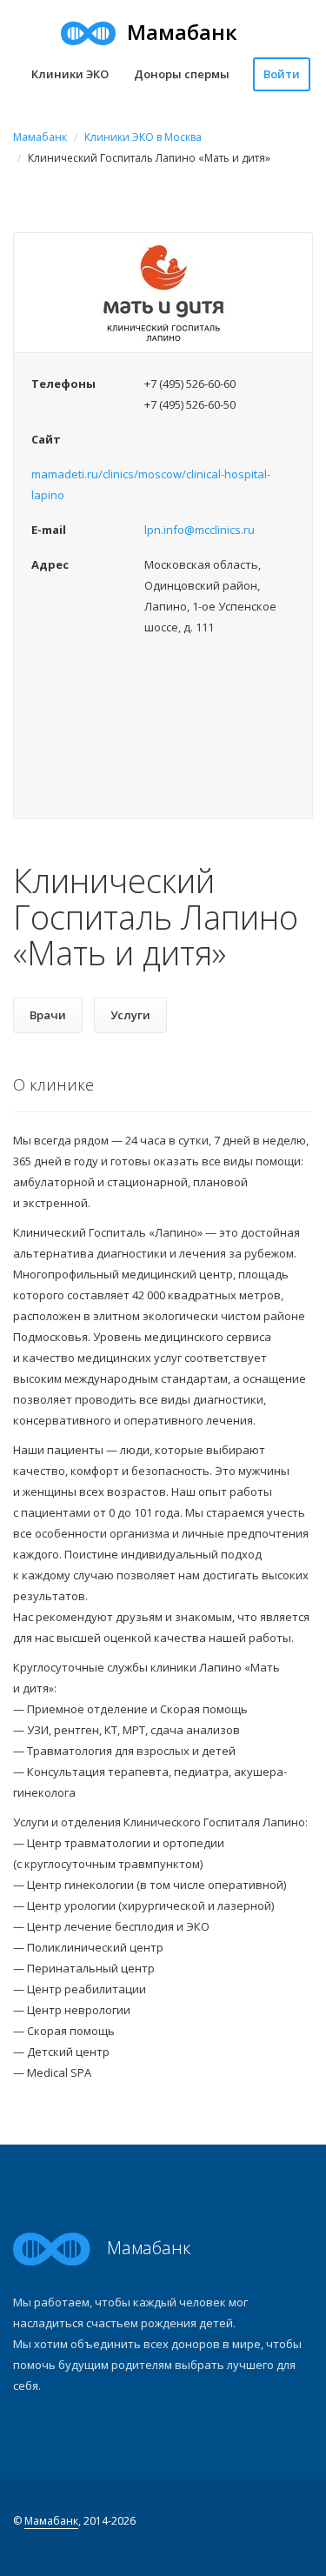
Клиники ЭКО (70, 74)
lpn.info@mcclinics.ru (200, 530)
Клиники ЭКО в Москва (143, 137)
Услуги (130, 1015)
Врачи (48, 1015)
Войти (282, 74)
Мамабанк (40, 137)
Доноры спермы (182, 74)
